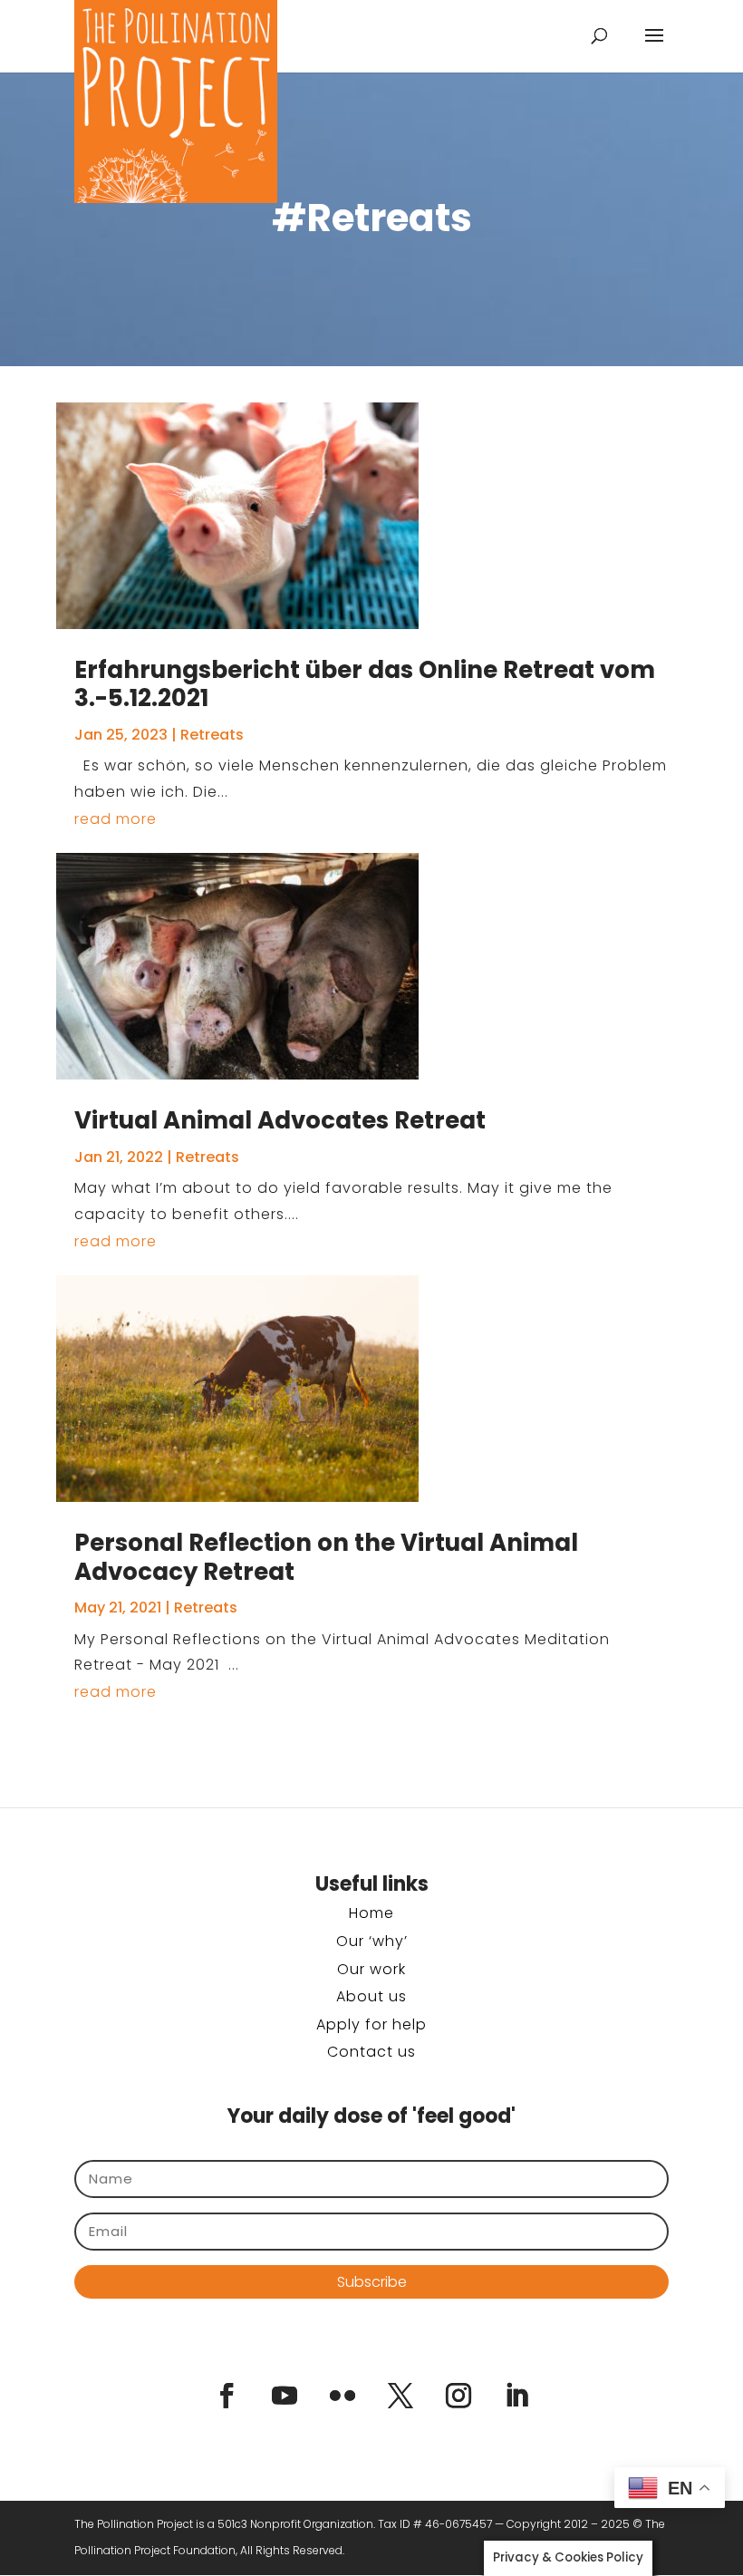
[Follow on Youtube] (285, 2396)
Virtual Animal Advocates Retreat (280, 1120)
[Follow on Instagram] (458, 2396)
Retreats (212, 735)
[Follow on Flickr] (343, 2396)
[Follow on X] (400, 2396)
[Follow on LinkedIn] (516, 2396)
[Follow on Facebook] (227, 2396)
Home (371, 1913)
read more (116, 819)
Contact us (371, 2052)
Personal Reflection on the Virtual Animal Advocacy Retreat (326, 1557)
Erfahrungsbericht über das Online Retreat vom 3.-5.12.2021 (365, 684)
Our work (371, 1969)
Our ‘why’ (372, 1941)
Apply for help (371, 2024)
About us (371, 1996)
